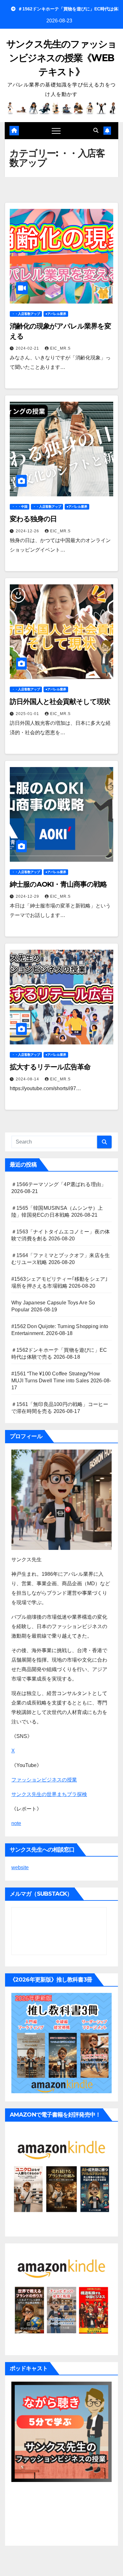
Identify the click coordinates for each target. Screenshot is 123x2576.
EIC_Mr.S (60, 348)
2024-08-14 (28, 1079)
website (20, 1867)
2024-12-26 (28, 531)
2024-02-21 (28, 348)
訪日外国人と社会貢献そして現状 (60, 702)
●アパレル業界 (56, 314)
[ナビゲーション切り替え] (56, 131)
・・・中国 (20, 507)
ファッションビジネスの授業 (44, 1780)
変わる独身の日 (33, 519)
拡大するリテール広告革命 (50, 1067)
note (16, 1823)
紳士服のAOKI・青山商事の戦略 (58, 884)
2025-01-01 (28, 714)
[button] (96, 130)
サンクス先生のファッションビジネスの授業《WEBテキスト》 (61, 58)
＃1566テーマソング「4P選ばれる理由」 (59, 1184)
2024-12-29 (28, 896)
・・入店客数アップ (26, 314)
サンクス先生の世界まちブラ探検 (49, 1794)
